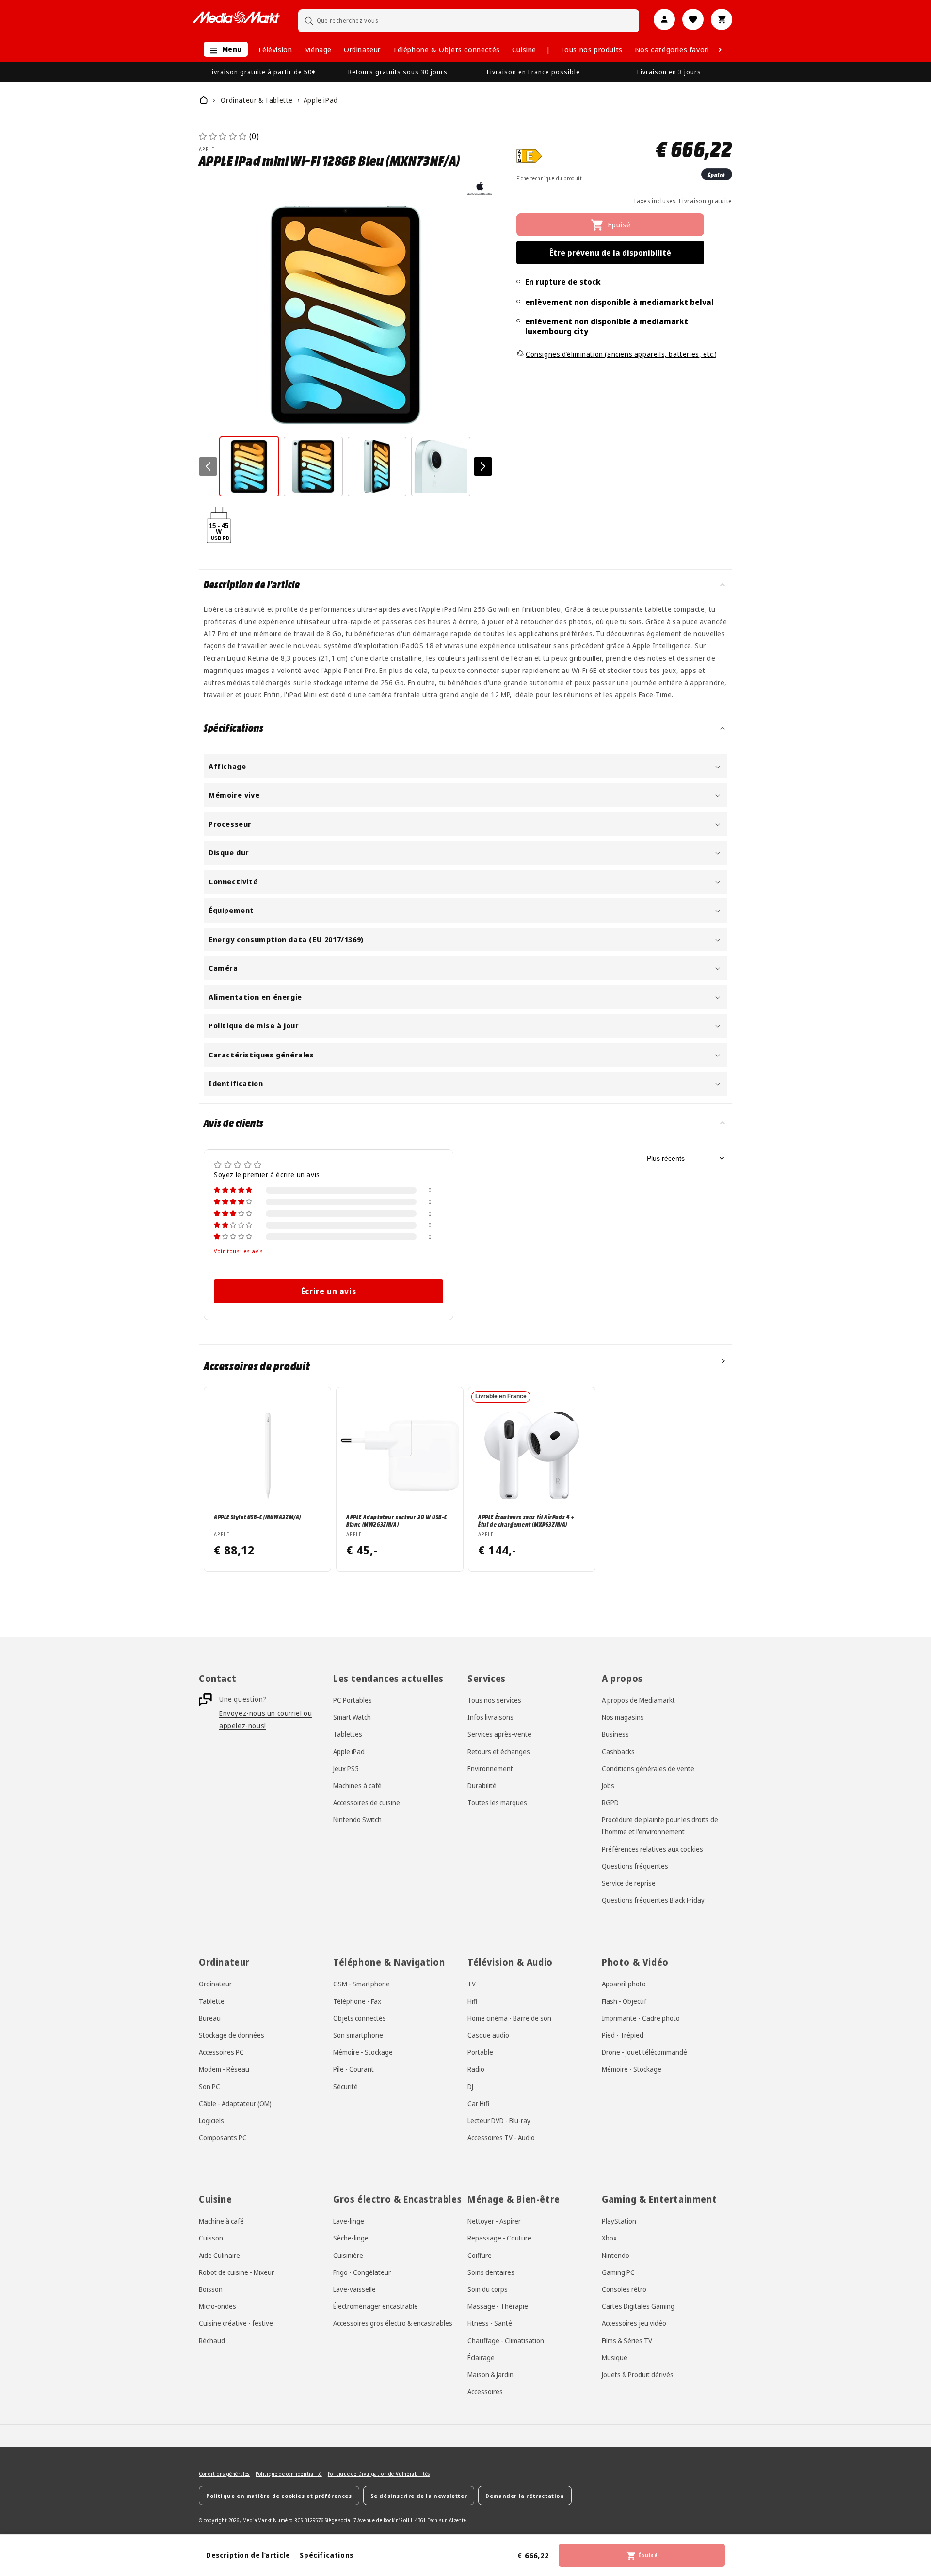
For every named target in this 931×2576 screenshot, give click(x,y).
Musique (615, 2357)
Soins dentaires (491, 2272)
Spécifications (326, 2555)
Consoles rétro (624, 2289)
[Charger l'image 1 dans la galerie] (249, 466)
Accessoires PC (221, 2052)
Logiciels (211, 2120)
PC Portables (353, 1700)
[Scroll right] (720, 50)
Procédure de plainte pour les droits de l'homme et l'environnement (660, 1826)
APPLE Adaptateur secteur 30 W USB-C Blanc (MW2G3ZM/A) (397, 1520)
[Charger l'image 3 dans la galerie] (377, 466)
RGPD (610, 1803)
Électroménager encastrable (376, 2306)
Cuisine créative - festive (236, 2323)
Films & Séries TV (627, 2340)
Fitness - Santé (490, 2323)
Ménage (318, 49)
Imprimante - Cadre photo (641, 2018)
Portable (480, 2052)
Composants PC (223, 2137)
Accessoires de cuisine (367, 1803)
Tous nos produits (591, 49)
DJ (470, 2086)
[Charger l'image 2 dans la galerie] (313, 466)
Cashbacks (618, 1752)
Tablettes (348, 1735)
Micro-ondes (217, 2306)
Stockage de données (232, 2035)
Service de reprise (629, 1883)
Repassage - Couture (499, 2238)
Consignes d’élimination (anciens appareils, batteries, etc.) (621, 354)
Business (615, 1735)
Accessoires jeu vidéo (634, 2323)
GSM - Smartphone (361, 1984)
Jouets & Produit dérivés (638, 2374)
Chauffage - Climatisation (506, 2340)
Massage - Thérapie (498, 2306)
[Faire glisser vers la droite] (483, 466)
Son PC (209, 2086)
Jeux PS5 (346, 1768)
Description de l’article (248, 2555)
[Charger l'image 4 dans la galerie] (441, 466)
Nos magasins (623, 1718)
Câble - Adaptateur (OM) (235, 2103)
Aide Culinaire (219, 2255)
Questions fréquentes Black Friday (653, 1900)
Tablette (212, 2001)
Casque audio (488, 2035)
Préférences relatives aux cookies (652, 1849)
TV (472, 1984)
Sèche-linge (351, 2238)
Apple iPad (349, 1752)
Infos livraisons (490, 1718)
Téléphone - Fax (357, 2001)
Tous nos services (494, 1700)
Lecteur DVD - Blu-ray (499, 2120)
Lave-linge (349, 2221)
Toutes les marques (497, 1803)
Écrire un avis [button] (329, 1291)
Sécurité (345, 2086)
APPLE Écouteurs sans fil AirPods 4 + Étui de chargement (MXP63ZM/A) (526, 1520)
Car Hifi (478, 2103)
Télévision (275, 49)
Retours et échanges (499, 1752)
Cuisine (524, 49)
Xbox (609, 2238)
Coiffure (480, 2255)
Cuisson (211, 2238)
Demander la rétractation (525, 2495)
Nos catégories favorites (677, 49)
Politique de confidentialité (289, 2474)
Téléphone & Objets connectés (446, 49)
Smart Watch (352, 1718)
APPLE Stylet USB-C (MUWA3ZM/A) (257, 1516)
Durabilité (482, 1785)
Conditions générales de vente (648, 1768)
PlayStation (619, 2221)
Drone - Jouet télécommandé (644, 2052)
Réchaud (212, 2340)
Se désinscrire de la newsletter (419, 2495)
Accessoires (485, 2392)
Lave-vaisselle (354, 2289)
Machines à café (357, 1785)
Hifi (472, 2001)
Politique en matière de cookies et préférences (279, 2495)
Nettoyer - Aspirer (494, 2221)
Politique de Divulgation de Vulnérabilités (379, 2474)
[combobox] (469, 21)
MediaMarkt (257, 2520)
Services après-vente (499, 1735)
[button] (223, 50)
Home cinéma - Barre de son (509, 2018)
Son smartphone (358, 2035)
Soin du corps (488, 2289)
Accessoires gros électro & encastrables (393, 2323)
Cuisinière (348, 2255)
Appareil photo (624, 1984)
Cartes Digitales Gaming (638, 2306)
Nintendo (616, 2255)
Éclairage (481, 2357)
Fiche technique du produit (549, 178)
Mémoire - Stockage (363, 2052)
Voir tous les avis (239, 1251)
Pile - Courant (353, 2069)
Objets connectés (360, 2018)
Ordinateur (362, 49)
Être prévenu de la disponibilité (610, 253)
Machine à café (221, 2221)
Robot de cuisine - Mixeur (236, 2272)
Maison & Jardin (490, 2374)
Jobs (608, 1785)
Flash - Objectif (624, 2001)
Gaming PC (618, 2272)
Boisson (211, 2289)
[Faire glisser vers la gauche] (208, 466)
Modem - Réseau (224, 2069)
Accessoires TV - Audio (501, 2137)
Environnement (490, 1768)
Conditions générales (224, 2474)
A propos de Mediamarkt (638, 1700)
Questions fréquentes (635, 1866)
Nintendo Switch (357, 1820)
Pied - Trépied (623, 2035)
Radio (476, 2069)
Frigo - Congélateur (362, 2272)
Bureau (210, 2018)
